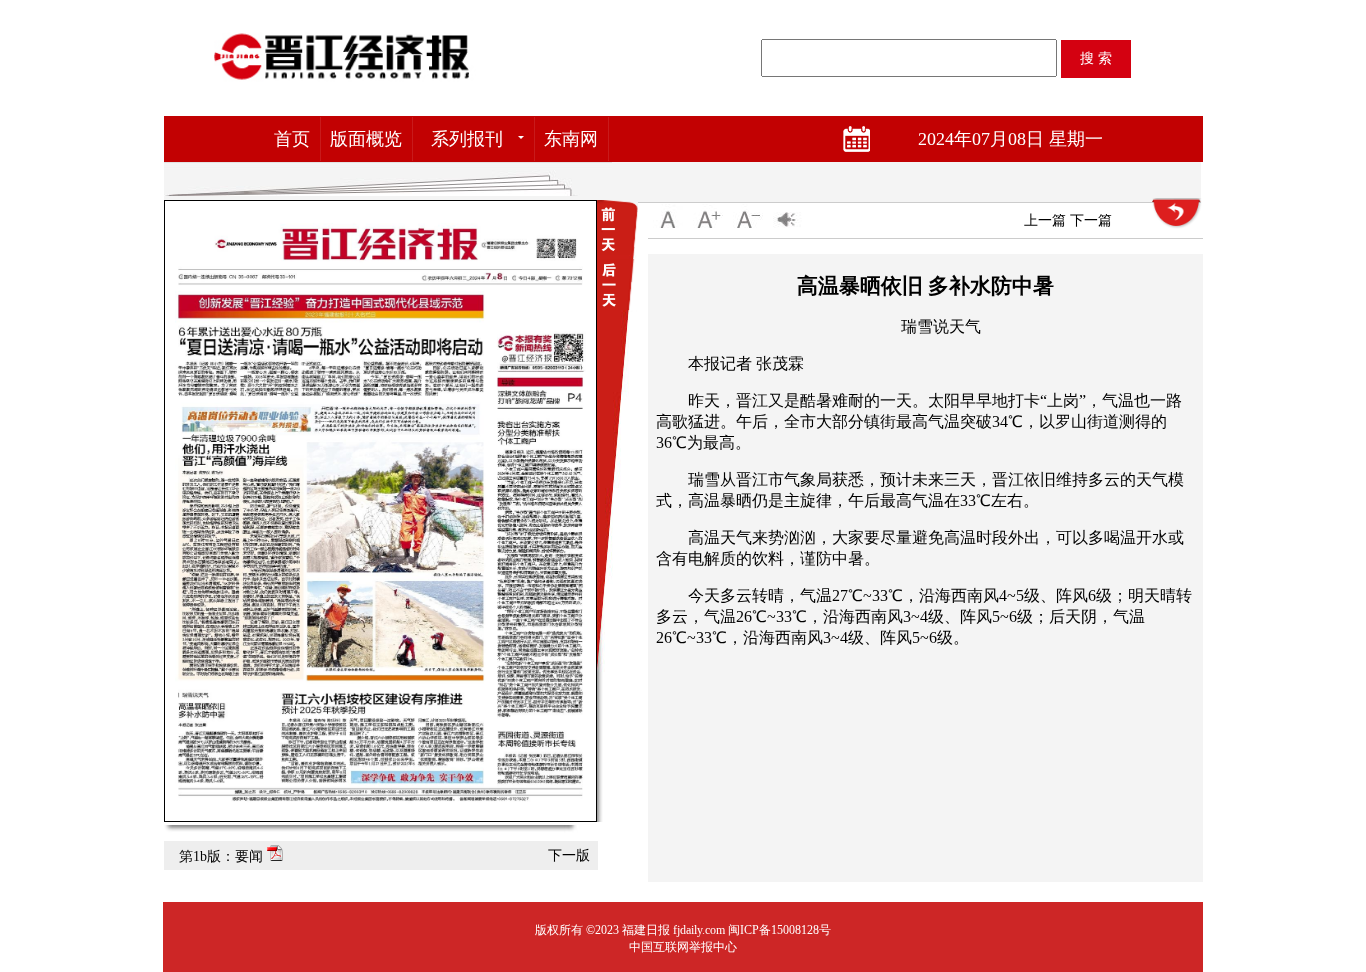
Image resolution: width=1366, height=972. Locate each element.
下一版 (569, 855)
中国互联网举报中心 (683, 947)
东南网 (571, 139)
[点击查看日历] (873, 139)
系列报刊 (467, 139)
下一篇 (1091, 220)
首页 (292, 139)
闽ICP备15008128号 (779, 930)
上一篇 (1045, 220)
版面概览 (366, 139)
